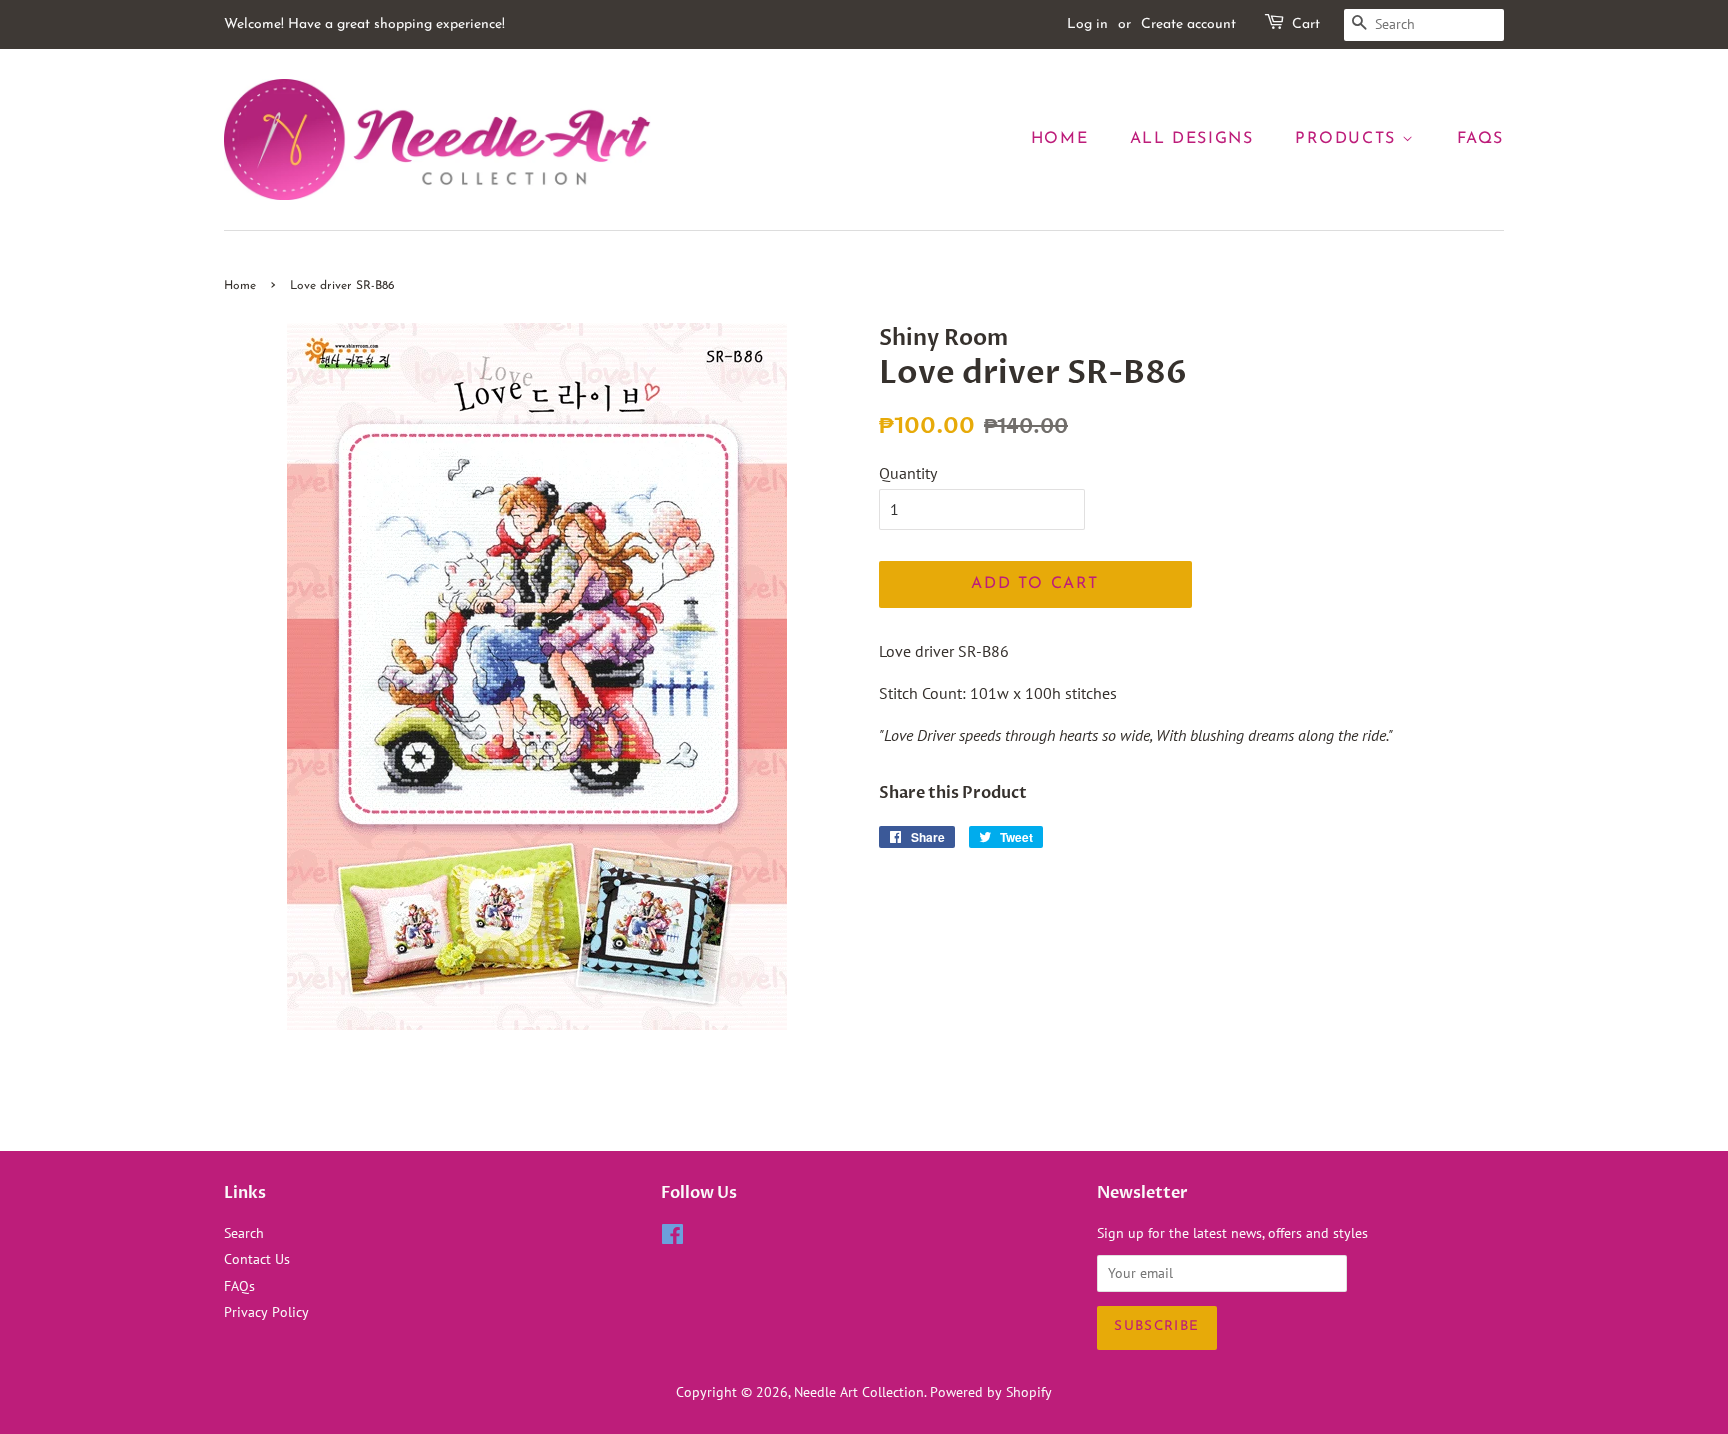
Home (1059, 139)
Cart (1306, 24)
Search (244, 1233)
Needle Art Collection (859, 1392)
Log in (1087, 24)
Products (1348, 139)
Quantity (908, 473)
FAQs (1480, 139)
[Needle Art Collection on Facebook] (672, 1238)
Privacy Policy (266, 1312)
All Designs (1192, 139)
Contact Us (257, 1259)
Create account (1188, 24)
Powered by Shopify (991, 1392)
